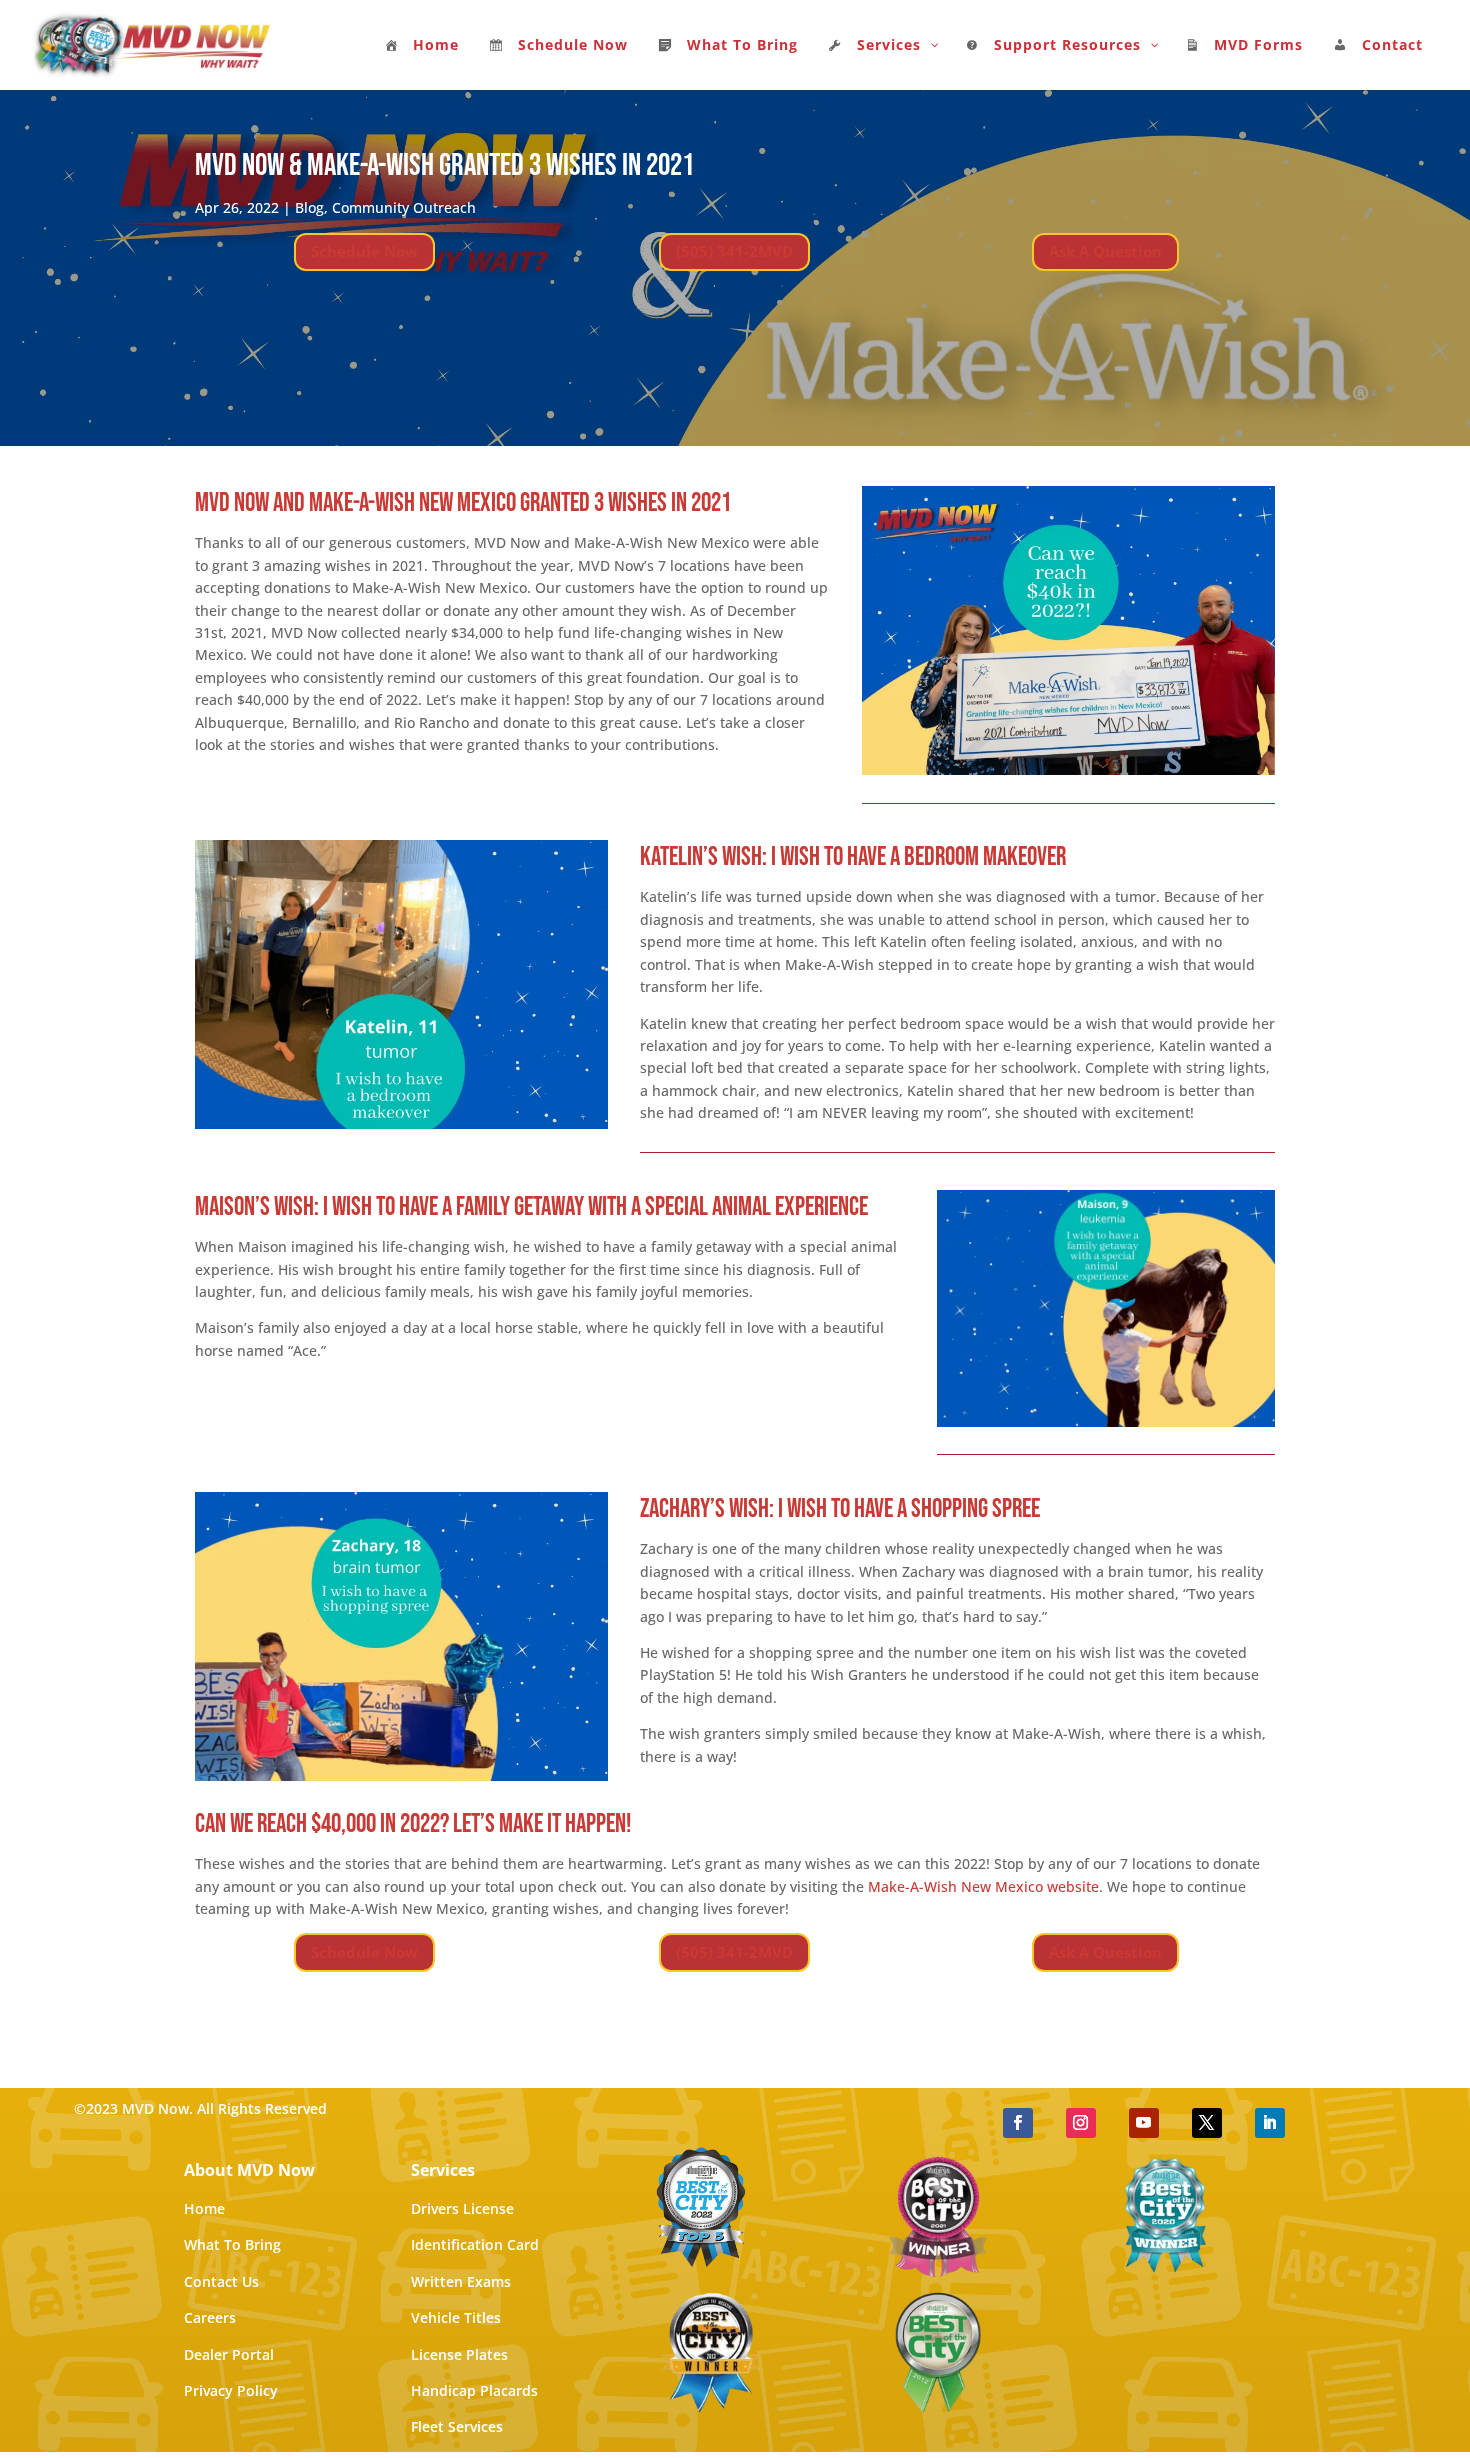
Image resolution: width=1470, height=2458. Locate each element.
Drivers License (462, 2208)
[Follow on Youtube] (1144, 2123)
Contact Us (221, 2281)
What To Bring (232, 2244)
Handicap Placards (474, 2390)
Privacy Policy (231, 2390)
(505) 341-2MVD (734, 251)
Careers (210, 2317)
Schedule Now (364, 251)
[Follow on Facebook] (1018, 2123)
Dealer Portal (229, 2354)
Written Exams (461, 2281)
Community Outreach (404, 207)
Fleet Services (457, 2426)
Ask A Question (1105, 251)
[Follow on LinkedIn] (1270, 2123)
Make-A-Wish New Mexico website (983, 1886)
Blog (309, 207)
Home (204, 2208)
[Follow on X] (1207, 2123)
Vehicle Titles (456, 2317)
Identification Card (475, 2244)
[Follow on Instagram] (1081, 2123)
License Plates (459, 2354)
